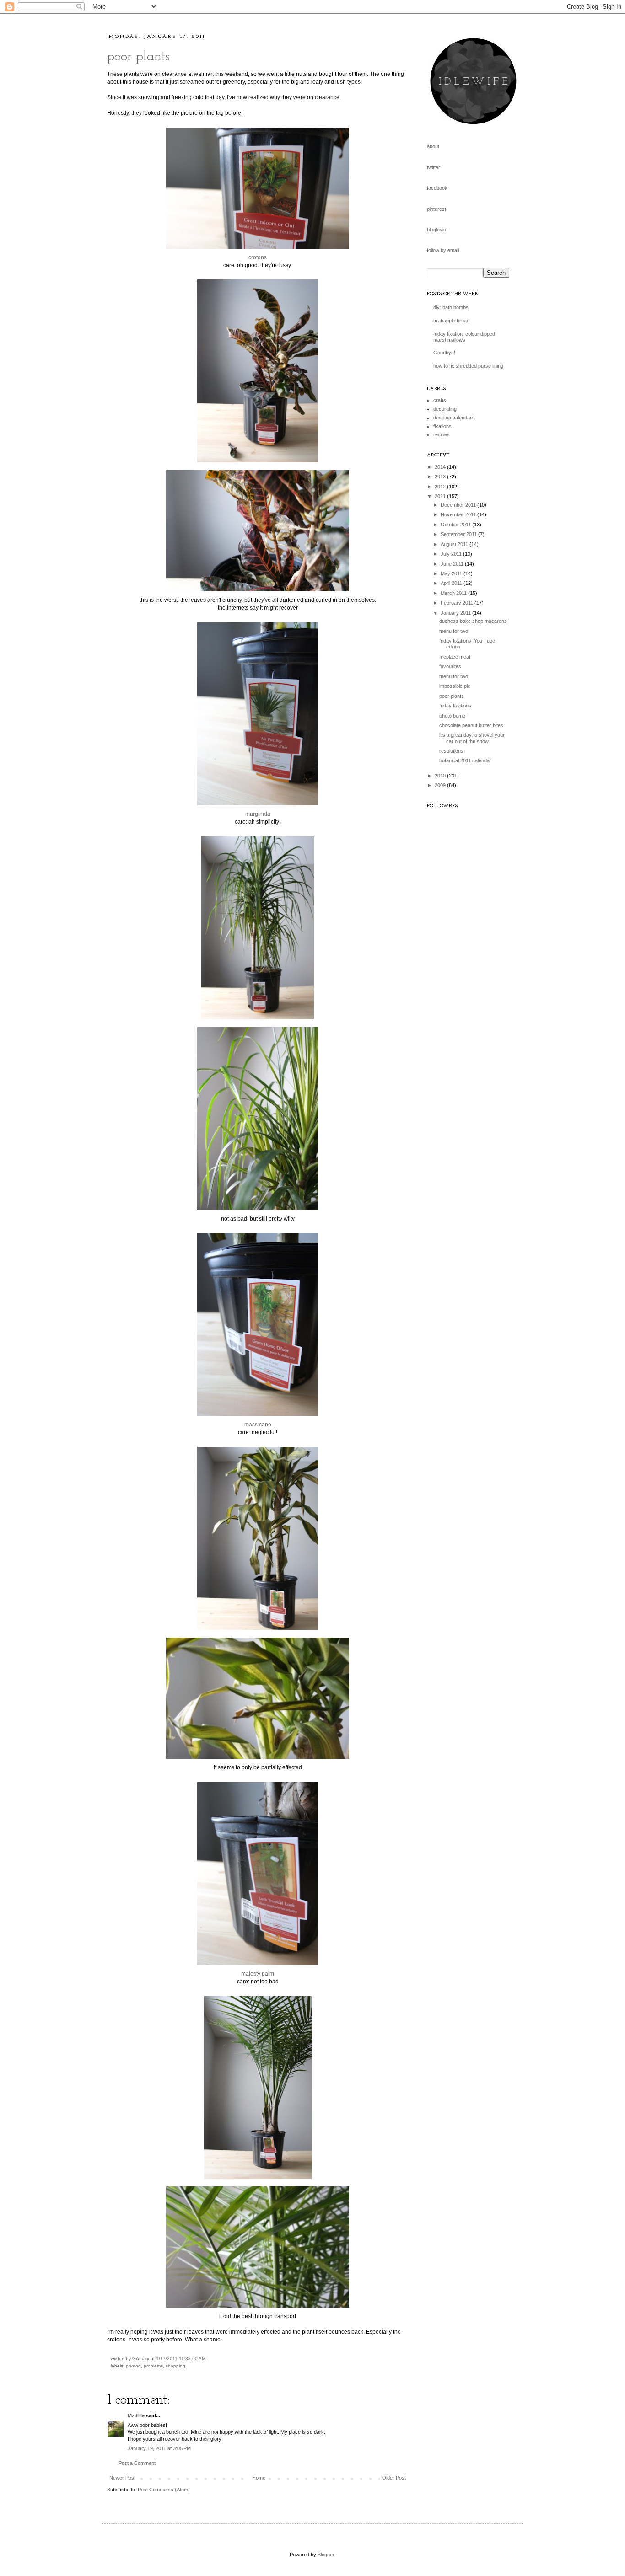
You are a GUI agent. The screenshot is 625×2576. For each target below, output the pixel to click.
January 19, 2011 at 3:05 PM (159, 2448)
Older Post (394, 2478)
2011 (441, 496)
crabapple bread (451, 321)
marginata (258, 814)
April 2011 (452, 583)
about (433, 146)
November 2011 (459, 514)
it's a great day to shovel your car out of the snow (472, 738)
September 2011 (459, 534)
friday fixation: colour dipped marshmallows (464, 337)
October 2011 (456, 525)
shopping (175, 2366)
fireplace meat (455, 657)
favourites (450, 666)
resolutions (451, 751)
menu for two (454, 631)
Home (259, 2478)
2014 (441, 467)
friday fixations (455, 706)
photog (133, 2366)
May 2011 (452, 573)
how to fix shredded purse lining (468, 366)
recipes (442, 434)
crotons (258, 257)
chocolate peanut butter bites (471, 725)
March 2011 (454, 593)
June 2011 (453, 564)
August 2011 (455, 544)
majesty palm (258, 1974)
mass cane (258, 1425)
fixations (442, 426)
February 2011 (458, 603)
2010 (441, 776)
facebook (437, 188)
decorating (445, 409)
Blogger (326, 2555)
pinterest (436, 209)
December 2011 (459, 505)
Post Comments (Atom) (164, 2490)
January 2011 (456, 613)
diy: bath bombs (451, 307)
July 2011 (452, 554)
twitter (434, 167)
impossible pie (455, 686)
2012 (441, 487)
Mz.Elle (136, 2415)
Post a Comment (137, 2463)
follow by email (443, 250)
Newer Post (122, 2478)
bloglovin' (437, 230)
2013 (441, 477)
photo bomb (452, 716)
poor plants (138, 57)
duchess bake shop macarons (473, 621)
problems (153, 2366)
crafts (440, 400)
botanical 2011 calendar (465, 760)
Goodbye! (444, 353)
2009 (441, 785)
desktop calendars (454, 418)
